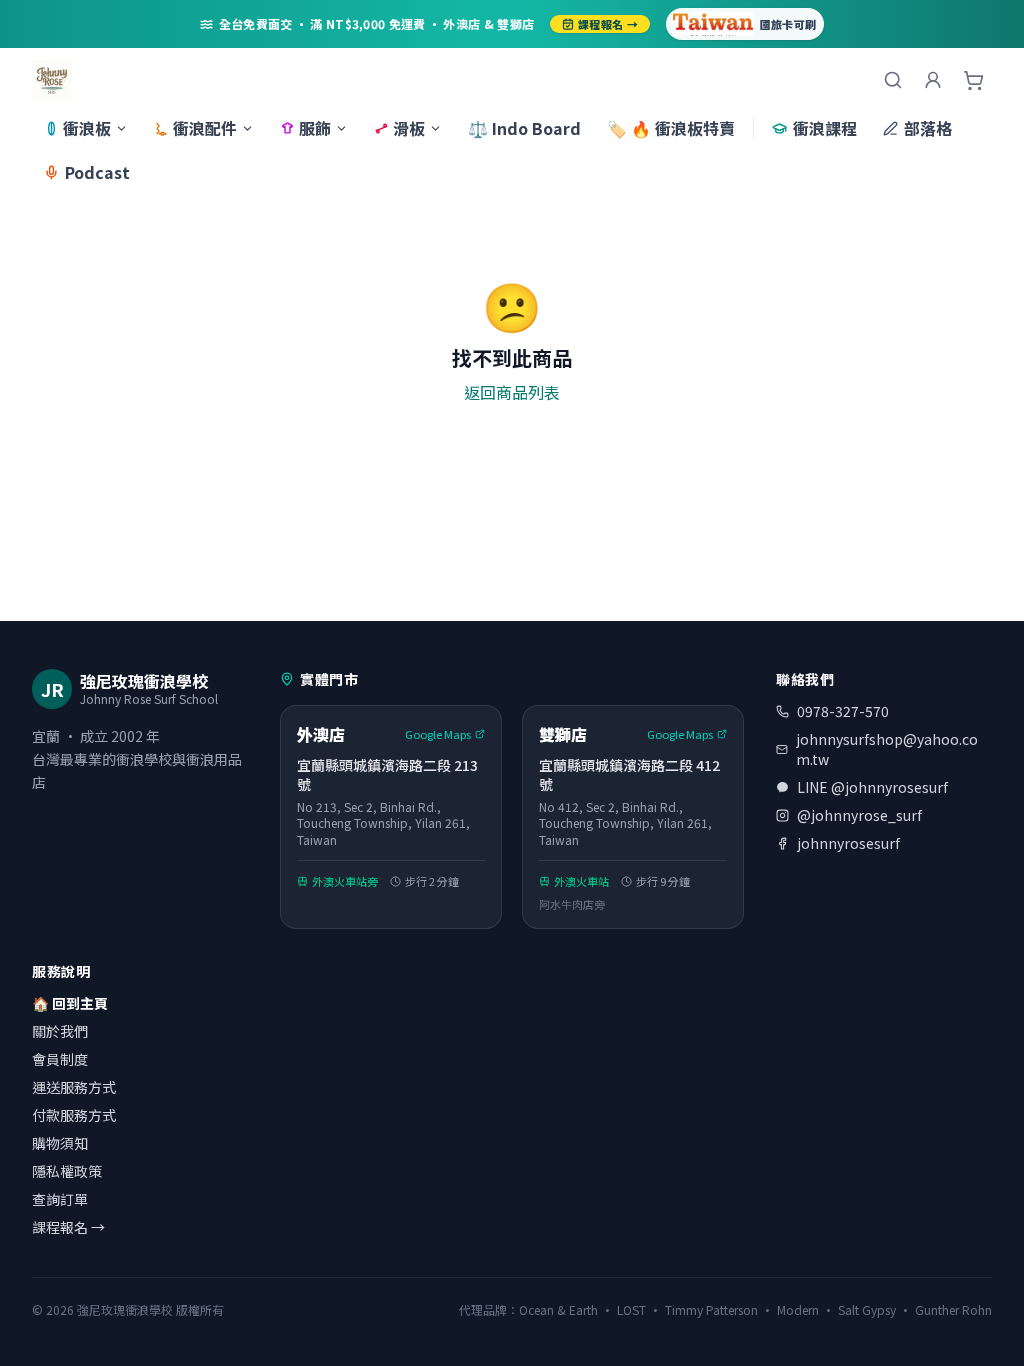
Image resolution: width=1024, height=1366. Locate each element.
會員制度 (60, 1059)
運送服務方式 (74, 1087)
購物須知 (60, 1143)
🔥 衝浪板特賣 (671, 128)
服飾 (315, 128)
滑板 (409, 128)
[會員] (933, 80)
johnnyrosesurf (848, 843)
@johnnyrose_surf (859, 815)
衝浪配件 (205, 128)
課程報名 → (608, 24)
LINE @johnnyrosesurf (872, 787)
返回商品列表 (512, 392)
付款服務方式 (74, 1115)
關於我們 (60, 1031)
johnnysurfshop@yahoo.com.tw (887, 749)
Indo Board (524, 128)
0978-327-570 (843, 711)
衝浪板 (87, 128)
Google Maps (438, 734)
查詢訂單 (60, 1199)
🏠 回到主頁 (70, 1003)
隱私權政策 (67, 1171)
